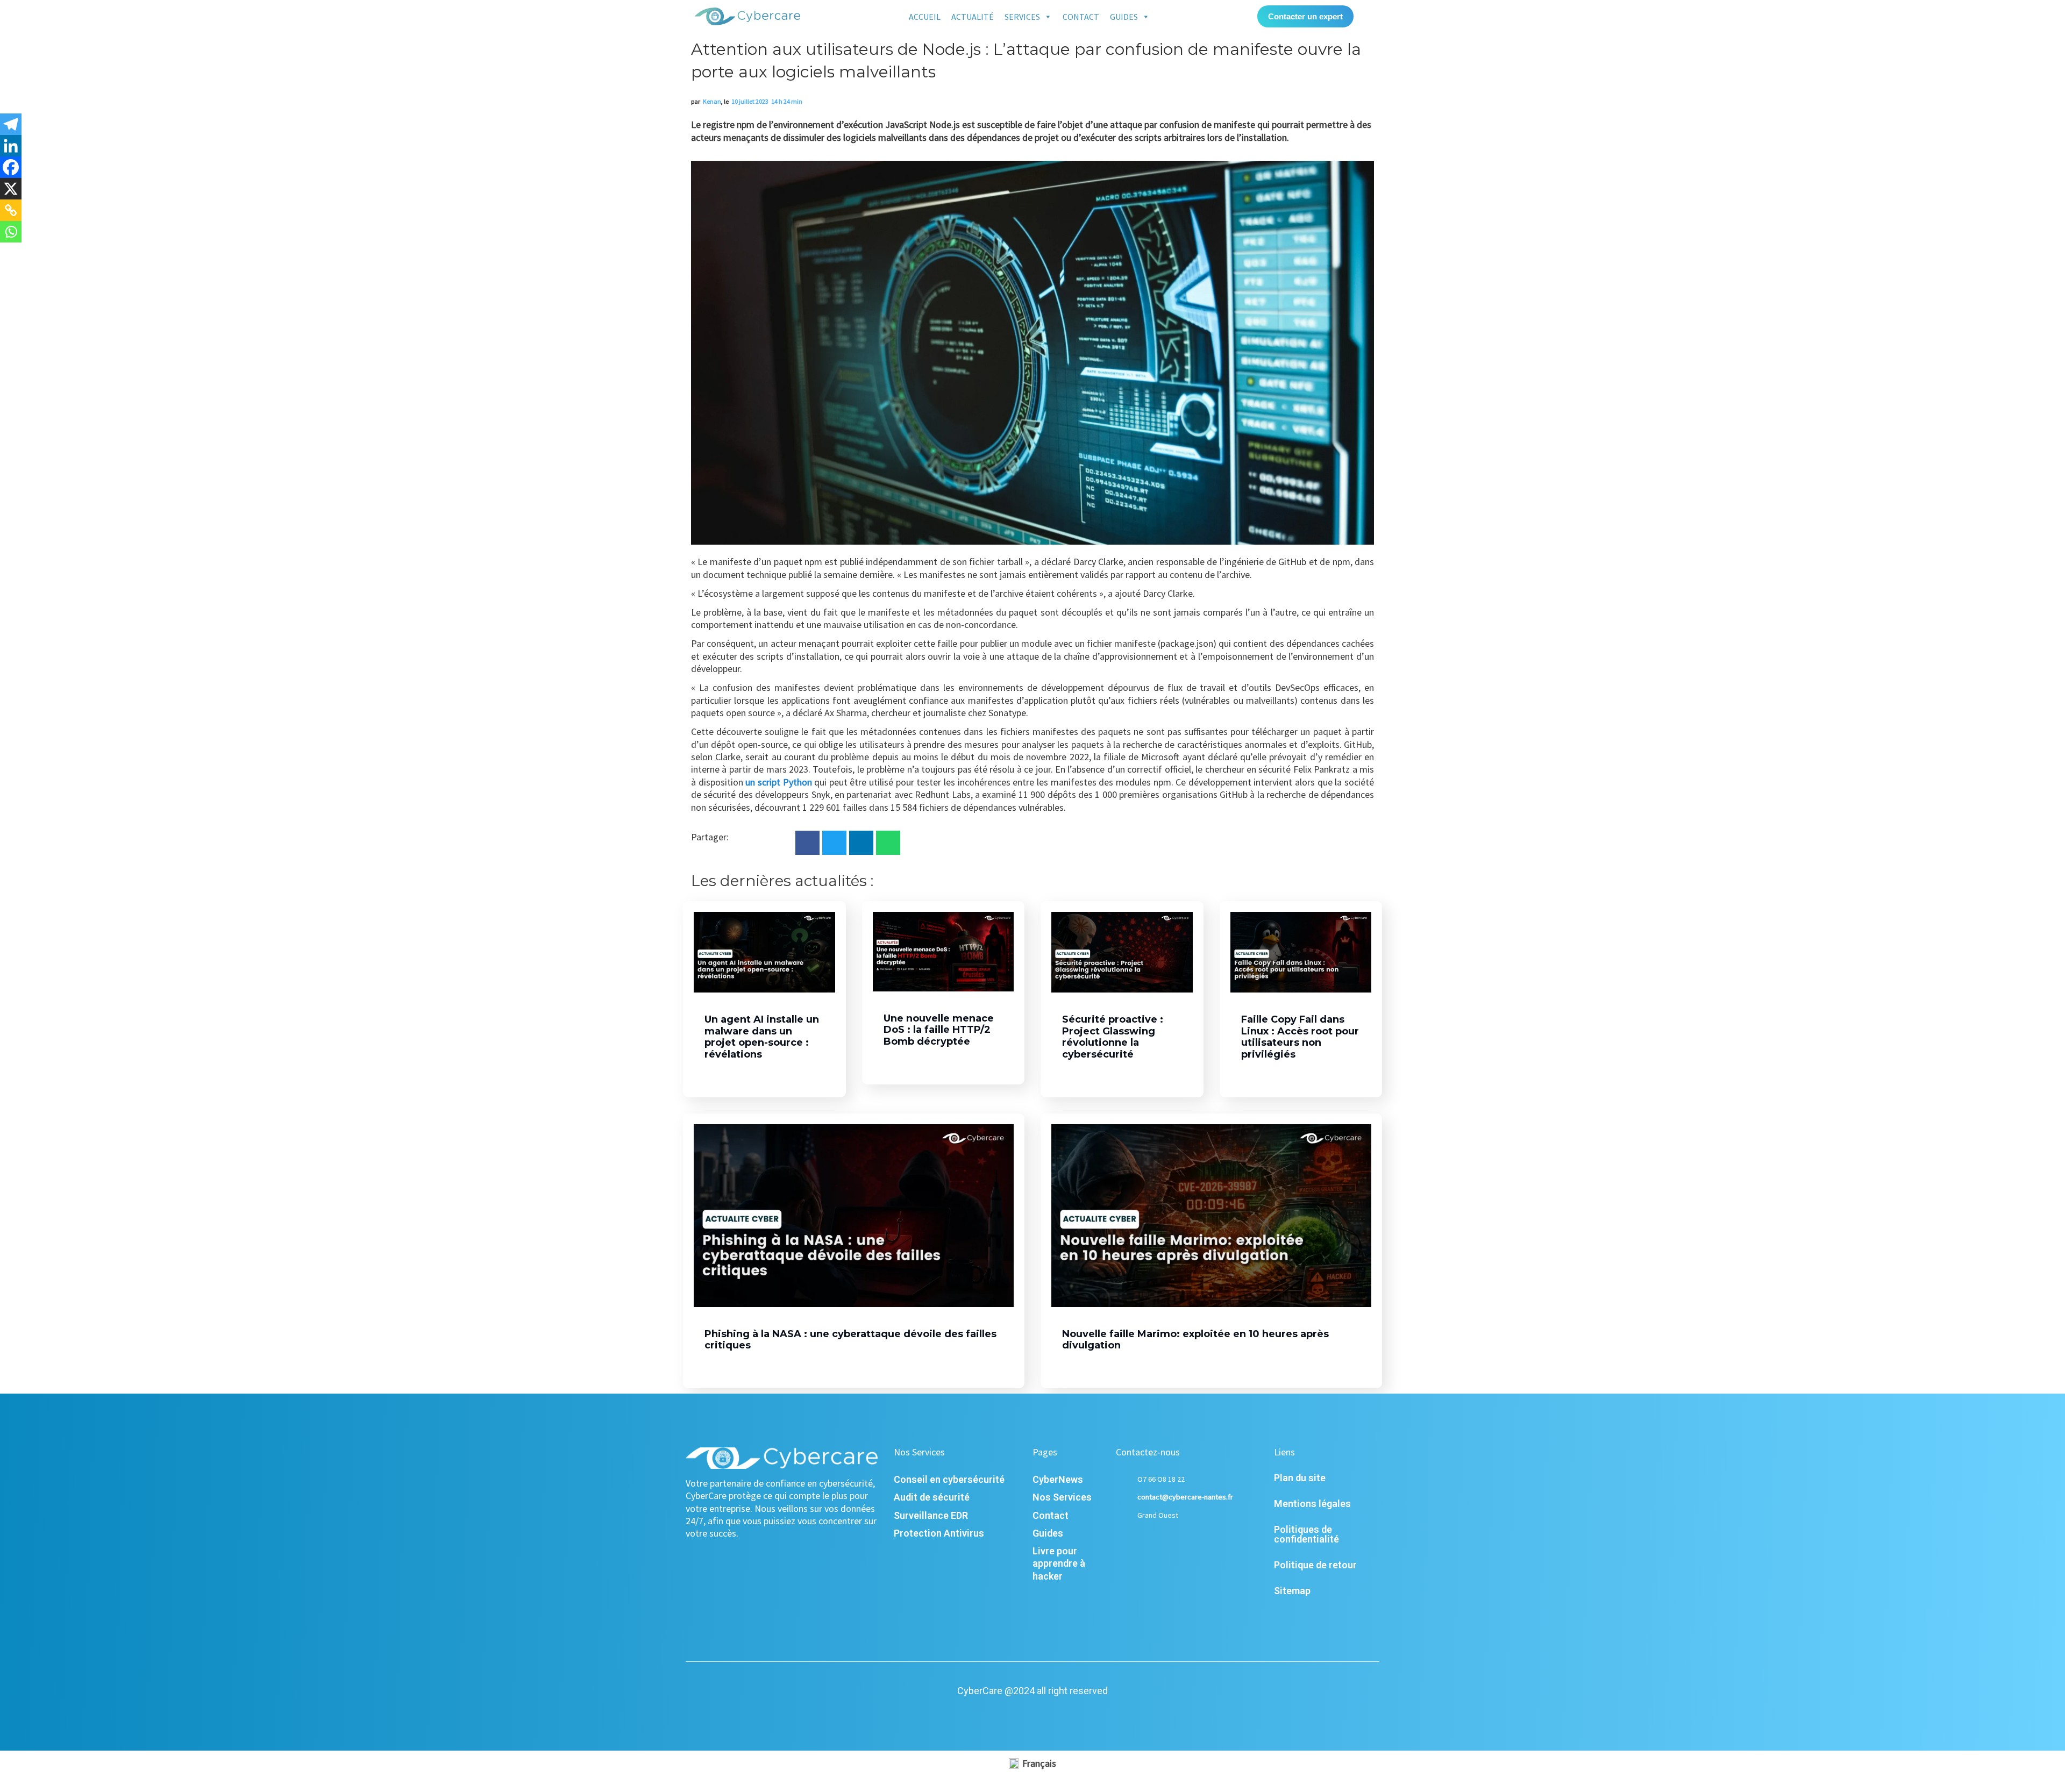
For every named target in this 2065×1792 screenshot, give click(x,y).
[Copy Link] (11, 210)
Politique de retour (1315, 1565)
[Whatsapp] (11, 232)
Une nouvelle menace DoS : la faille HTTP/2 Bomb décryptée (939, 1030)
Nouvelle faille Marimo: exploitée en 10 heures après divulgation (1195, 1340)
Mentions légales (1312, 1504)
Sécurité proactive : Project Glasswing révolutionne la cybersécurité (1113, 1037)
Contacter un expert (1305, 16)
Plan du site (1300, 1478)
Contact (1081, 17)
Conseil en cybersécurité (949, 1479)
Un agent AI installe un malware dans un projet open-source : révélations (762, 1037)
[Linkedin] (11, 146)
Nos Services (1062, 1497)
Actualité (973, 17)
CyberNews (1058, 1479)
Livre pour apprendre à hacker (1059, 1563)
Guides (1124, 17)
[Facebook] (11, 167)
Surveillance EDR (931, 1515)
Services (1022, 17)
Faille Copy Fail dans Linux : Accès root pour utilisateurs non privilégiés (1300, 1037)
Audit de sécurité (932, 1497)
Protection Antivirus (939, 1533)
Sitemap (1292, 1591)
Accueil (925, 17)
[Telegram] (11, 124)
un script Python (778, 782)
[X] (11, 189)
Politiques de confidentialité (1306, 1534)
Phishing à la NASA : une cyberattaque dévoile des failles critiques (850, 1340)
